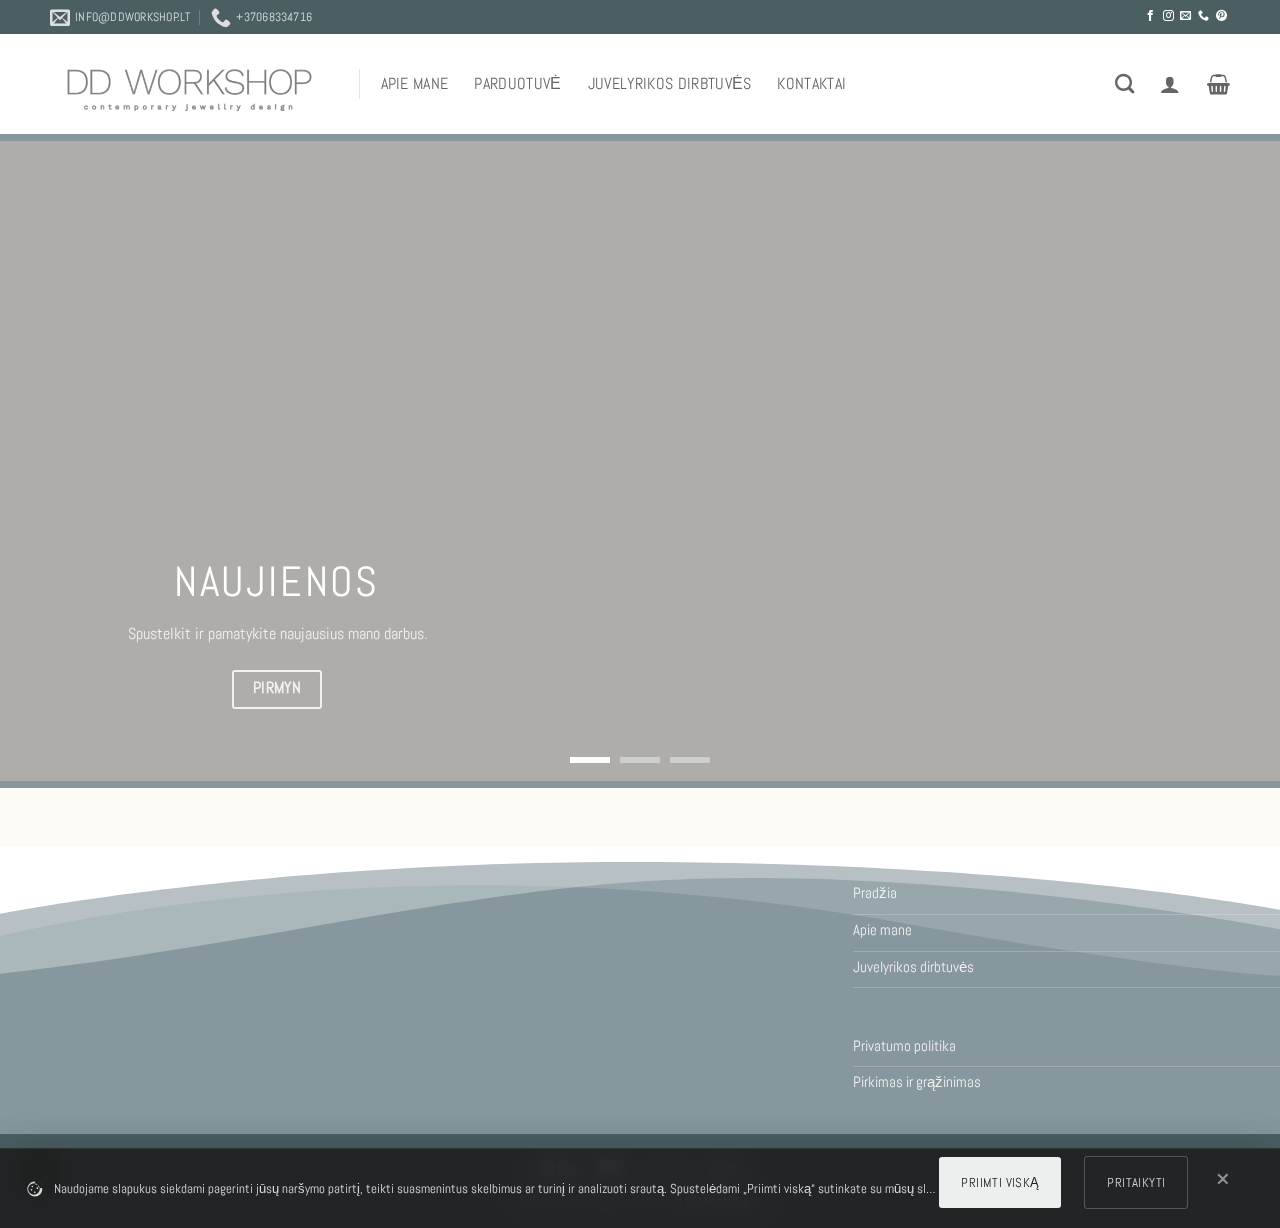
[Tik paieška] (1124, 83)
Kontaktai (811, 83)
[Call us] (1203, 16)
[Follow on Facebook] (1150, 16)
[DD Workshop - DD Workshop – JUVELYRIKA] (189, 90)
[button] (1170, 84)
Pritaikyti (1136, 1182)
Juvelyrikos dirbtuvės (670, 83)
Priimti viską (1000, 1182)
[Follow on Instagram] (1168, 16)
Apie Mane (415, 83)
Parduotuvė (517, 83)
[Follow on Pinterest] (1221, 16)
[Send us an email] (1185, 16)
